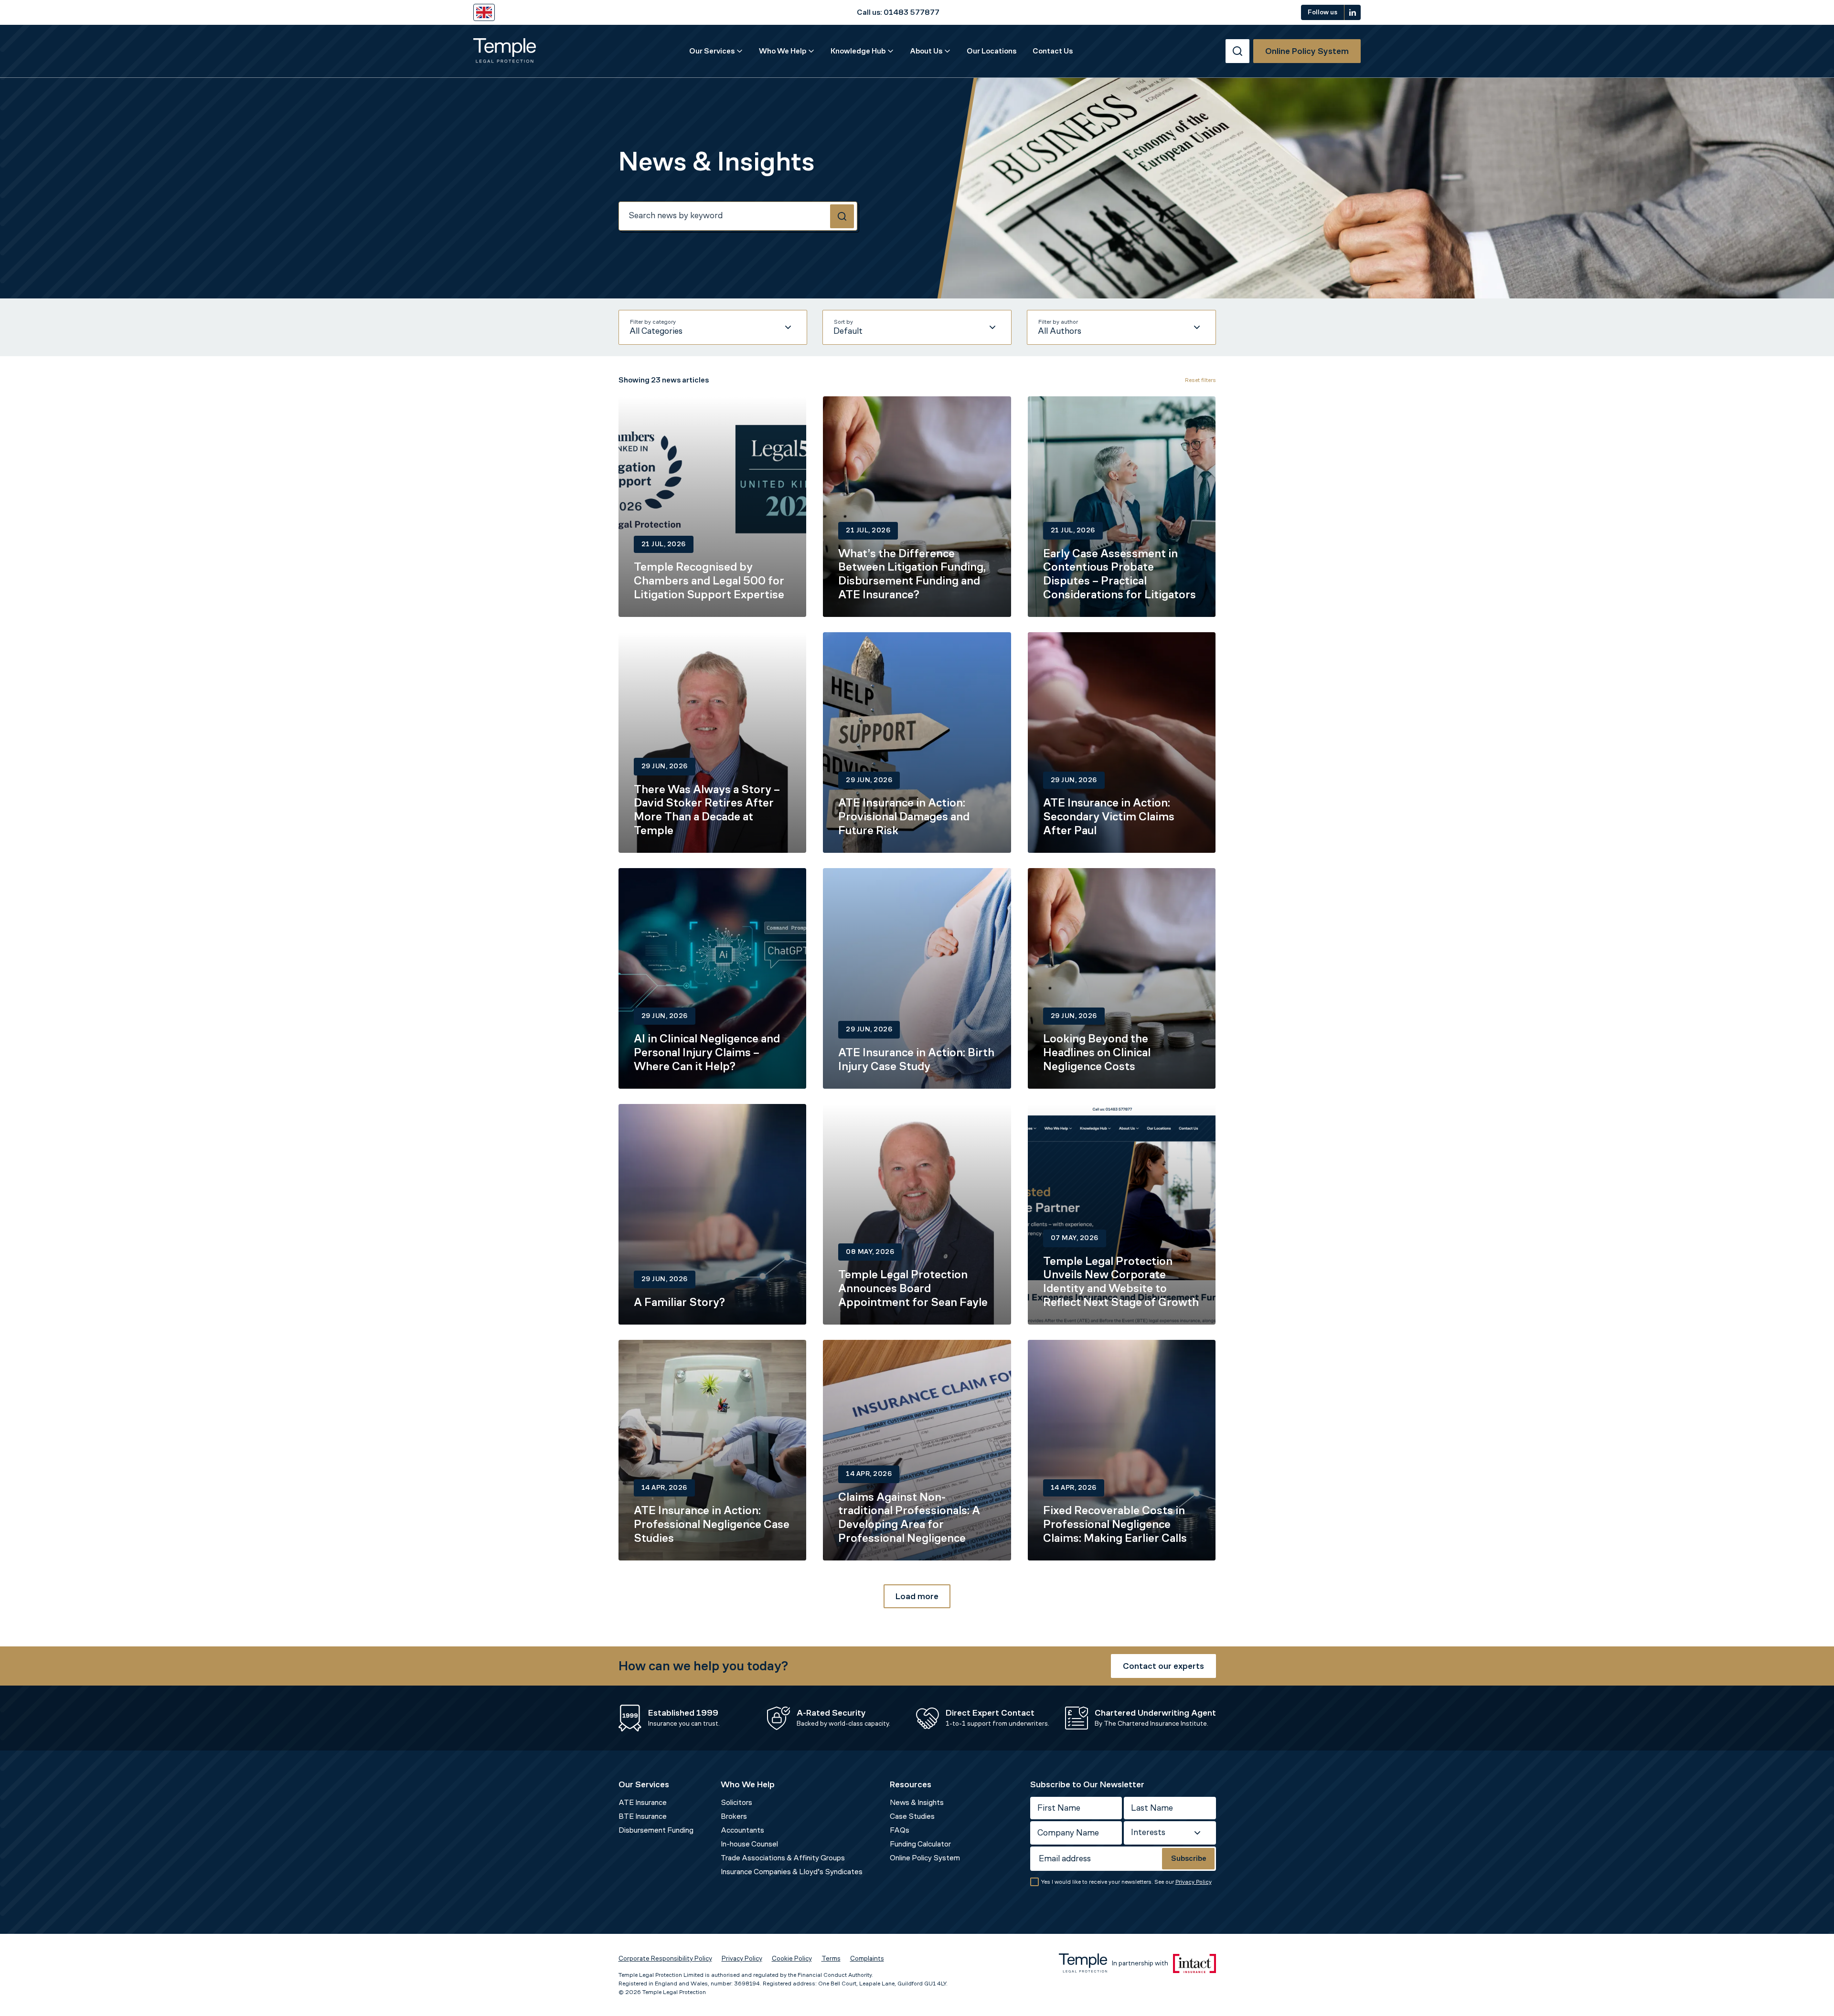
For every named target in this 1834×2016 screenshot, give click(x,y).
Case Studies (912, 1816)
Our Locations (992, 51)
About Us (926, 51)
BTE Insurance (643, 1816)
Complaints (867, 1958)
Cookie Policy (792, 1958)
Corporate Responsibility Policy (665, 1958)
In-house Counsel (749, 1844)
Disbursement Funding (656, 1830)
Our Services (712, 51)
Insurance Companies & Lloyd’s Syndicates (792, 1872)
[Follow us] (1353, 12)
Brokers (734, 1816)
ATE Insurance (643, 1802)
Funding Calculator (920, 1844)
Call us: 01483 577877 (898, 12)
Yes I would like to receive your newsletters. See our (1126, 1882)
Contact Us (1053, 51)
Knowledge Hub (858, 51)
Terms (831, 1958)
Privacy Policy (1194, 1882)
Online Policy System (925, 1858)
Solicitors (736, 1802)
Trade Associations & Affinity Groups (783, 1858)
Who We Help (783, 51)
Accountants (742, 1830)
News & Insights (917, 1802)
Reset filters (1200, 380)
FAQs (900, 1830)
